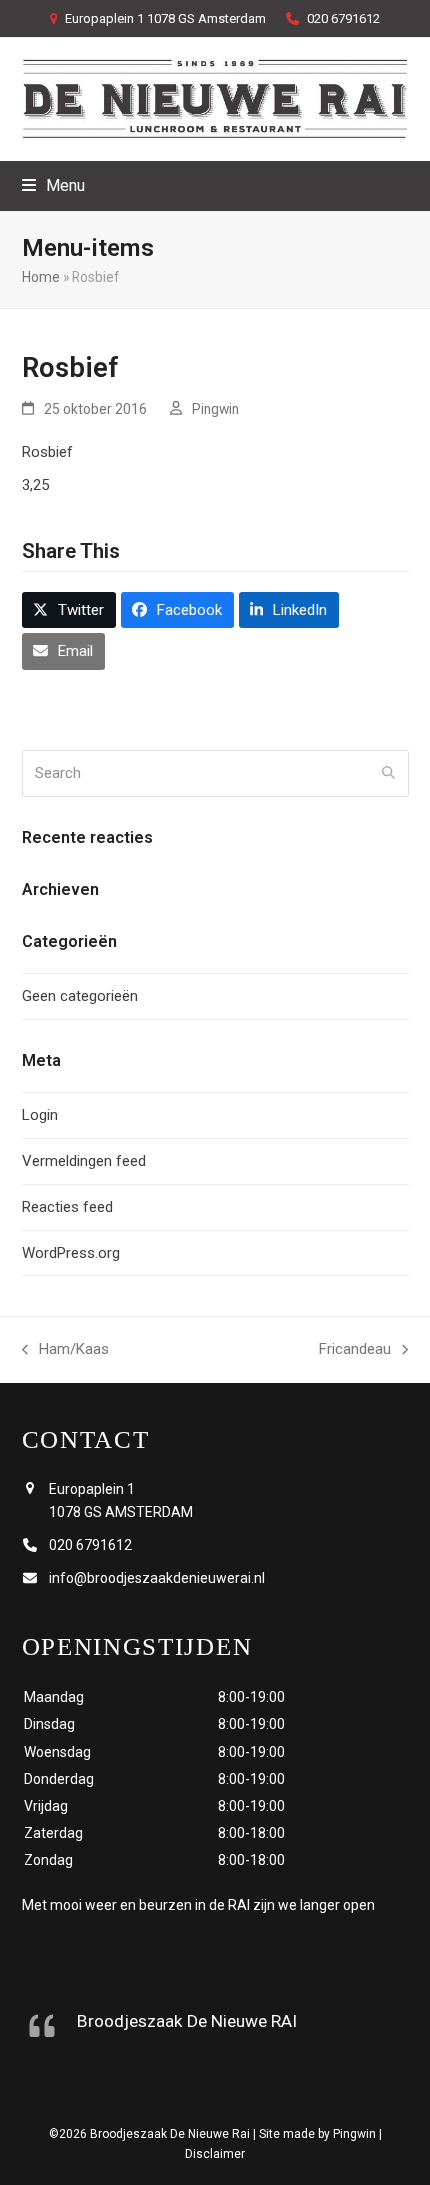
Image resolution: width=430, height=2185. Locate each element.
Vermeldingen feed (84, 1161)
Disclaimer (215, 2154)
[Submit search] (388, 773)
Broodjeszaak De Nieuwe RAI (187, 2021)
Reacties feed (67, 1207)
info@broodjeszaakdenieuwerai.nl (157, 1578)
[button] (53, 185)
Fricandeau (355, 1351)
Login (40, 1115)
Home (41, 277)
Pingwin (215, 409)
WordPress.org (71, 1253)
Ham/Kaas (65, 1351)
